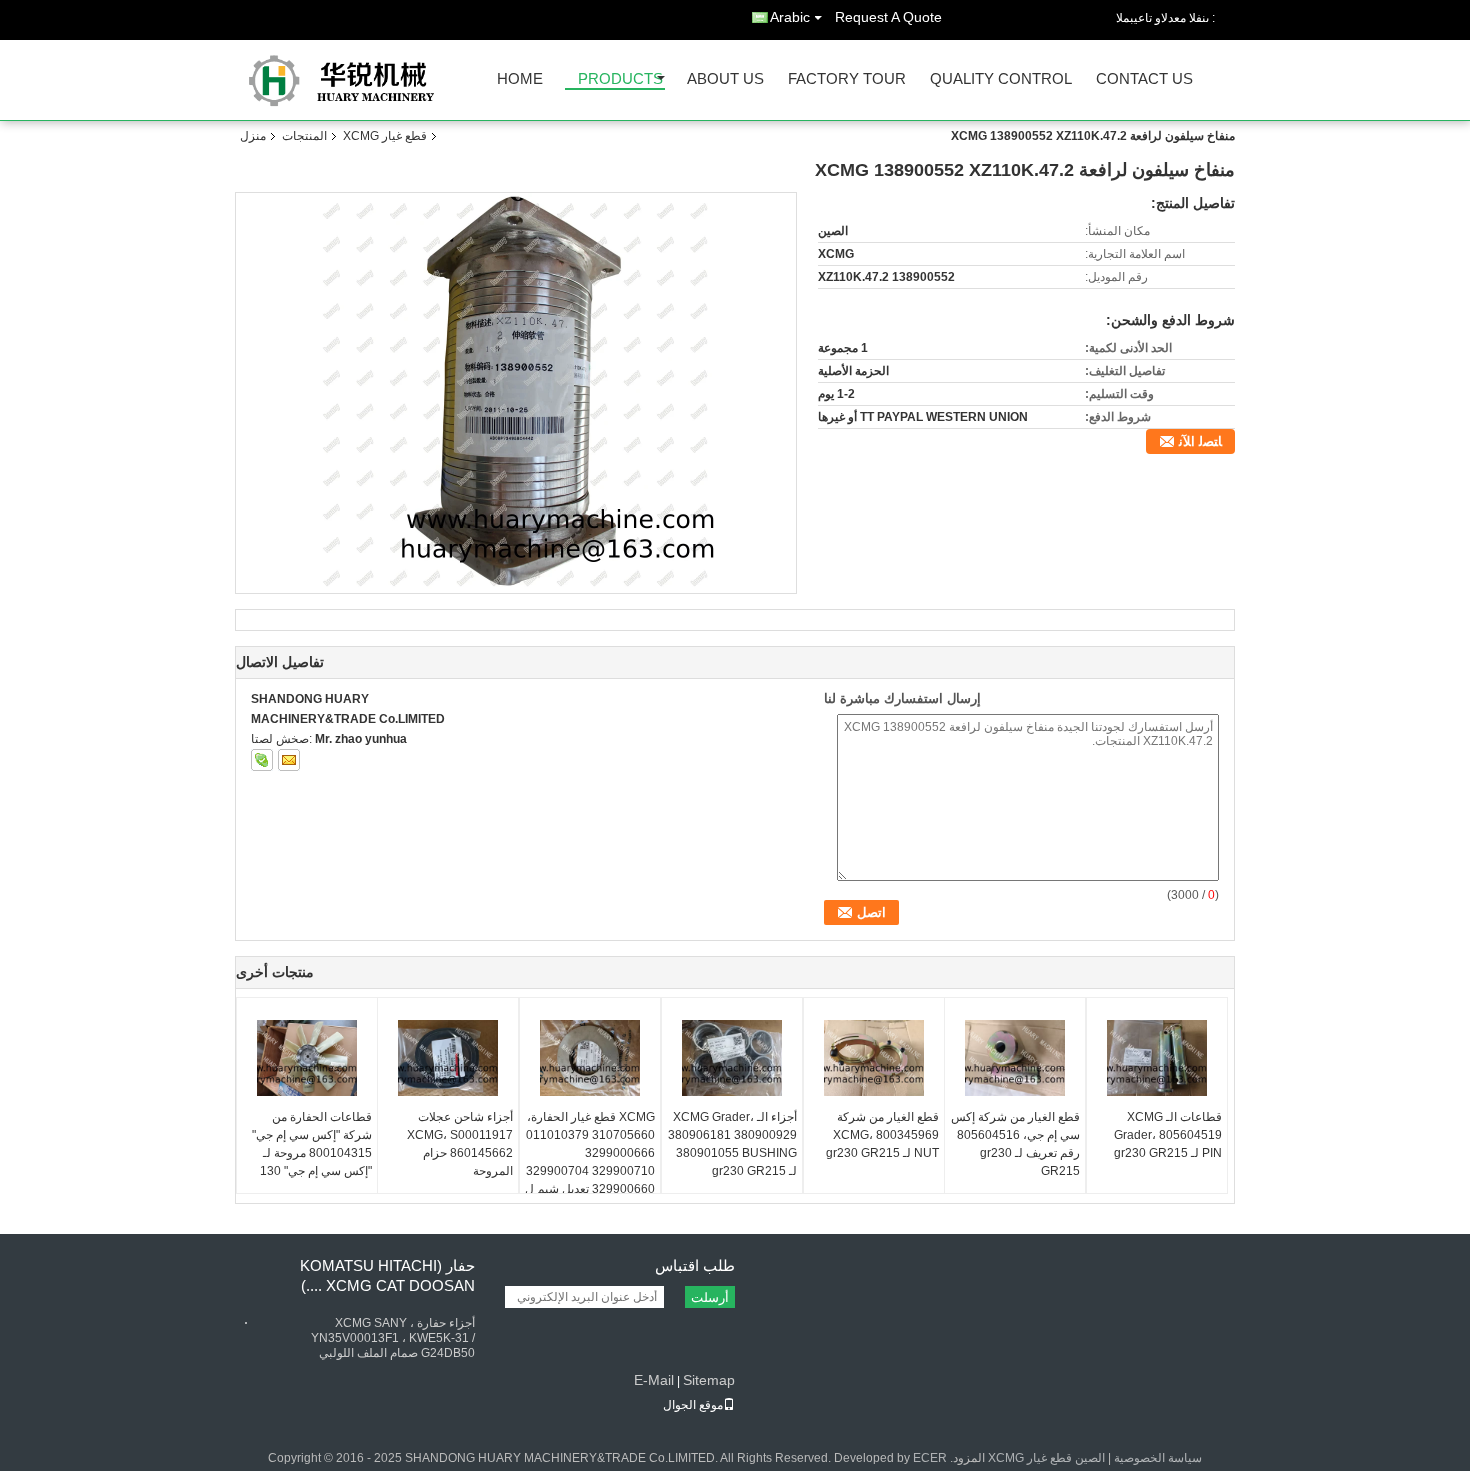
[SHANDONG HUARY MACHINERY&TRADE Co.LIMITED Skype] (262, 760)
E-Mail (654, 1380)
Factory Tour (847, 79)
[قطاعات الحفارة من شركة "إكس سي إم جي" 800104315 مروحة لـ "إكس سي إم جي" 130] (307, 1058)
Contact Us (1144, 79)
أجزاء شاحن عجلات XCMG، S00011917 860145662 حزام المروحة (460, 1144)
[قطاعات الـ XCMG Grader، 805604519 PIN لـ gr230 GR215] (1157, 1058)
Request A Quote (888, 17)
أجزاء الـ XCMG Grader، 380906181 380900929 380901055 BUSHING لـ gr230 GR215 (732, 1144)
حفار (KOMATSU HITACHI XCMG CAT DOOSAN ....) (387, 1275)
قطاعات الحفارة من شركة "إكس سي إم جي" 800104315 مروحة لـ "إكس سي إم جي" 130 (312, 1144)
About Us (725, 79)
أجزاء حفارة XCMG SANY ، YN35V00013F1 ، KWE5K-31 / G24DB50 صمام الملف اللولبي (393, 1338)
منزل (253, 136)
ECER (930, 1458)
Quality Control (1001, 79)
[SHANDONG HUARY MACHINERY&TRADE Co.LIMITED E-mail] (289, 760)
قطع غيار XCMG (385, 136)
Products (620, 79)
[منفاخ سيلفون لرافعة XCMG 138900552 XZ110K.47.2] (516, 393)
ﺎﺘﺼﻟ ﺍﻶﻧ (1200, 441)
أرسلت (710, 1297)
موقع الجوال (693, 1405)
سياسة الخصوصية (1158, 1458)
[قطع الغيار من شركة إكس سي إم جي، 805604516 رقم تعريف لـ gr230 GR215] (1015, 1058)
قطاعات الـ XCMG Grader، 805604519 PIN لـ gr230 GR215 (1168, 1135)
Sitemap (709, 1380)
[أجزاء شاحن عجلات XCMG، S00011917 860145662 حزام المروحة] (448, 1058)
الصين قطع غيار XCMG (1046, 1458)
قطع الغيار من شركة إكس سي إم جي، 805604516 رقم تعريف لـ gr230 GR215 (1015, 1144)
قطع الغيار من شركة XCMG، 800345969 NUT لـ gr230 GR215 (882, 1135)
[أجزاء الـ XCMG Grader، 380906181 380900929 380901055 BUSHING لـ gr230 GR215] (732, 1058)
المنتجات (304, 136)
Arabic (790, 17)
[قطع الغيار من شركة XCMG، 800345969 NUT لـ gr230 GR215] (874, 1058)
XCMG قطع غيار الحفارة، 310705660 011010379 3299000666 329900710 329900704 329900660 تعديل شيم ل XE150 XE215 (590, 1162)
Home (520, 79)
